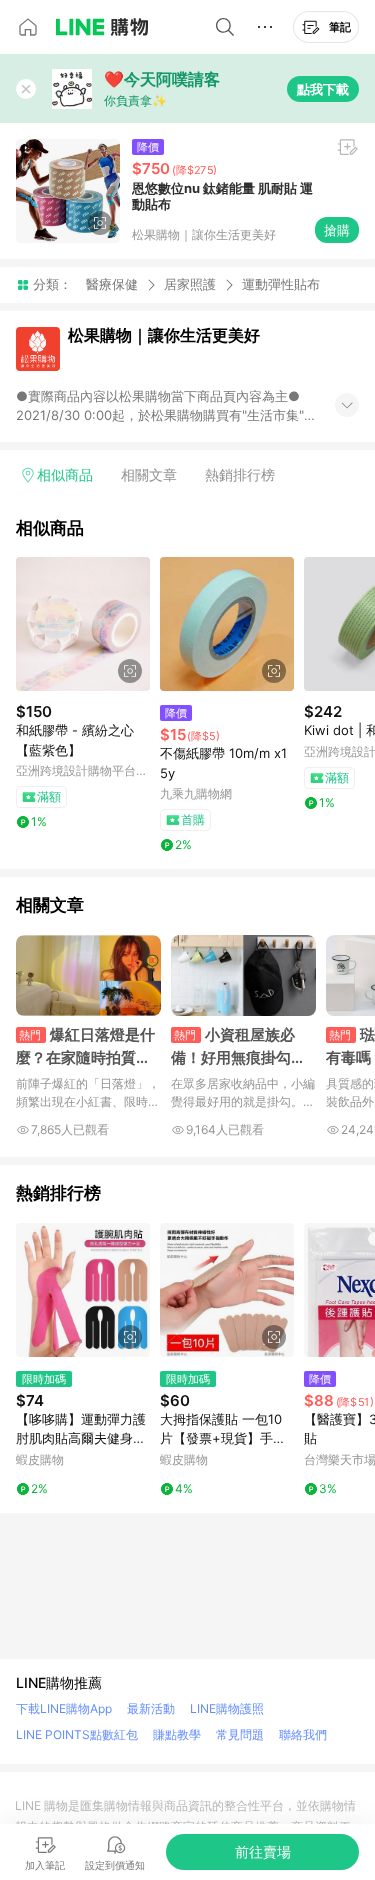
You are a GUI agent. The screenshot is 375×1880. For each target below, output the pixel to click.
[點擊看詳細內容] (83, 624)
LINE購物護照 (227, 1708)
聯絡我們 (303, 1734)
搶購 (337, 230)
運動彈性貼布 (281, 284)
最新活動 (151, 1708)
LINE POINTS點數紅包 (77, 1734)
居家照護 (190, 284)
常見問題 (240, 1734)
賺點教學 (177, 1734)
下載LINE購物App (64, 1708)
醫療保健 (112, 284)
